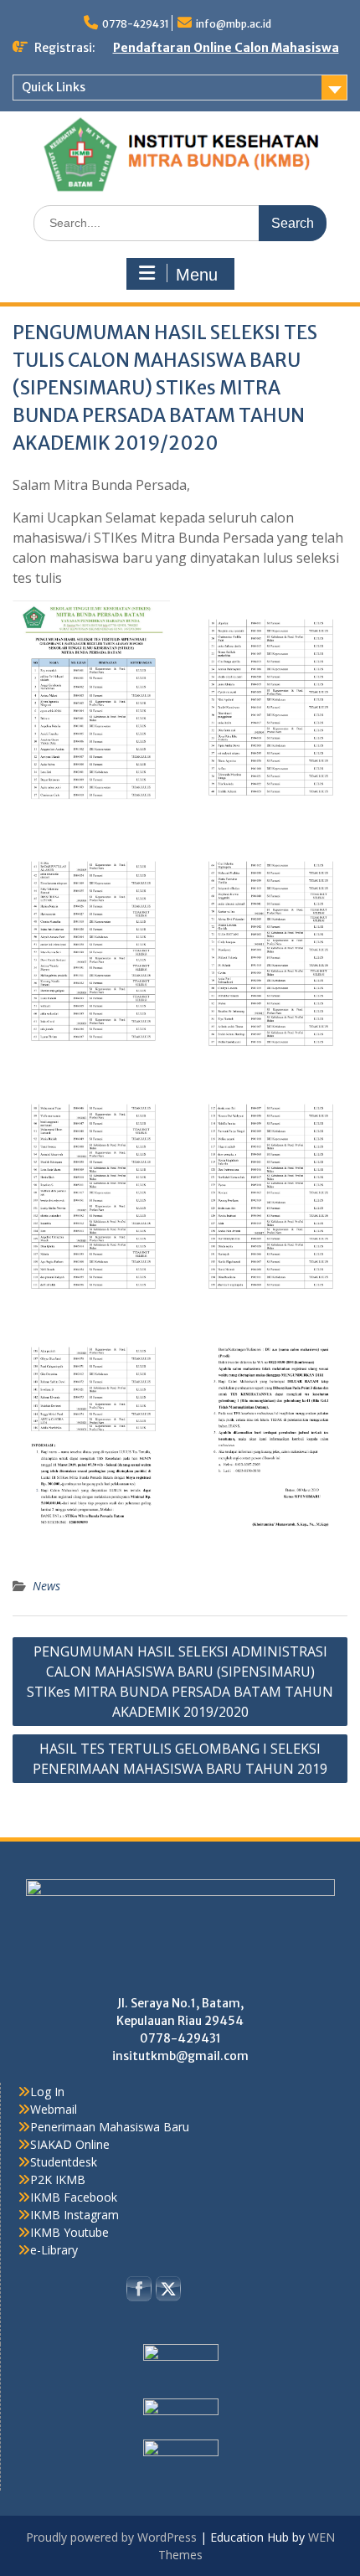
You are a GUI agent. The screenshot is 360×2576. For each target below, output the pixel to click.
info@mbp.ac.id (234, 24)
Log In (47, 2092)
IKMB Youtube (69, 2232)
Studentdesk (64, 2162)
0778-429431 (136, 24)
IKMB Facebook (74, 2197)
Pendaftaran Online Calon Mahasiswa (226, 48)
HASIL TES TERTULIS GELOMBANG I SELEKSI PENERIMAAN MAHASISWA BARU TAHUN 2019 (180, 1759)
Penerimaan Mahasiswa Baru (110, 2127)
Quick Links (54, 87)
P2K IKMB (58, 2179)
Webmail (54, 2109)
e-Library (54, 2250)
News (46, 1586)
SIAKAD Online (70, 2144)
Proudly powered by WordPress (111, 2537)
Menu (197, 275)
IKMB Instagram (75, 2215)
